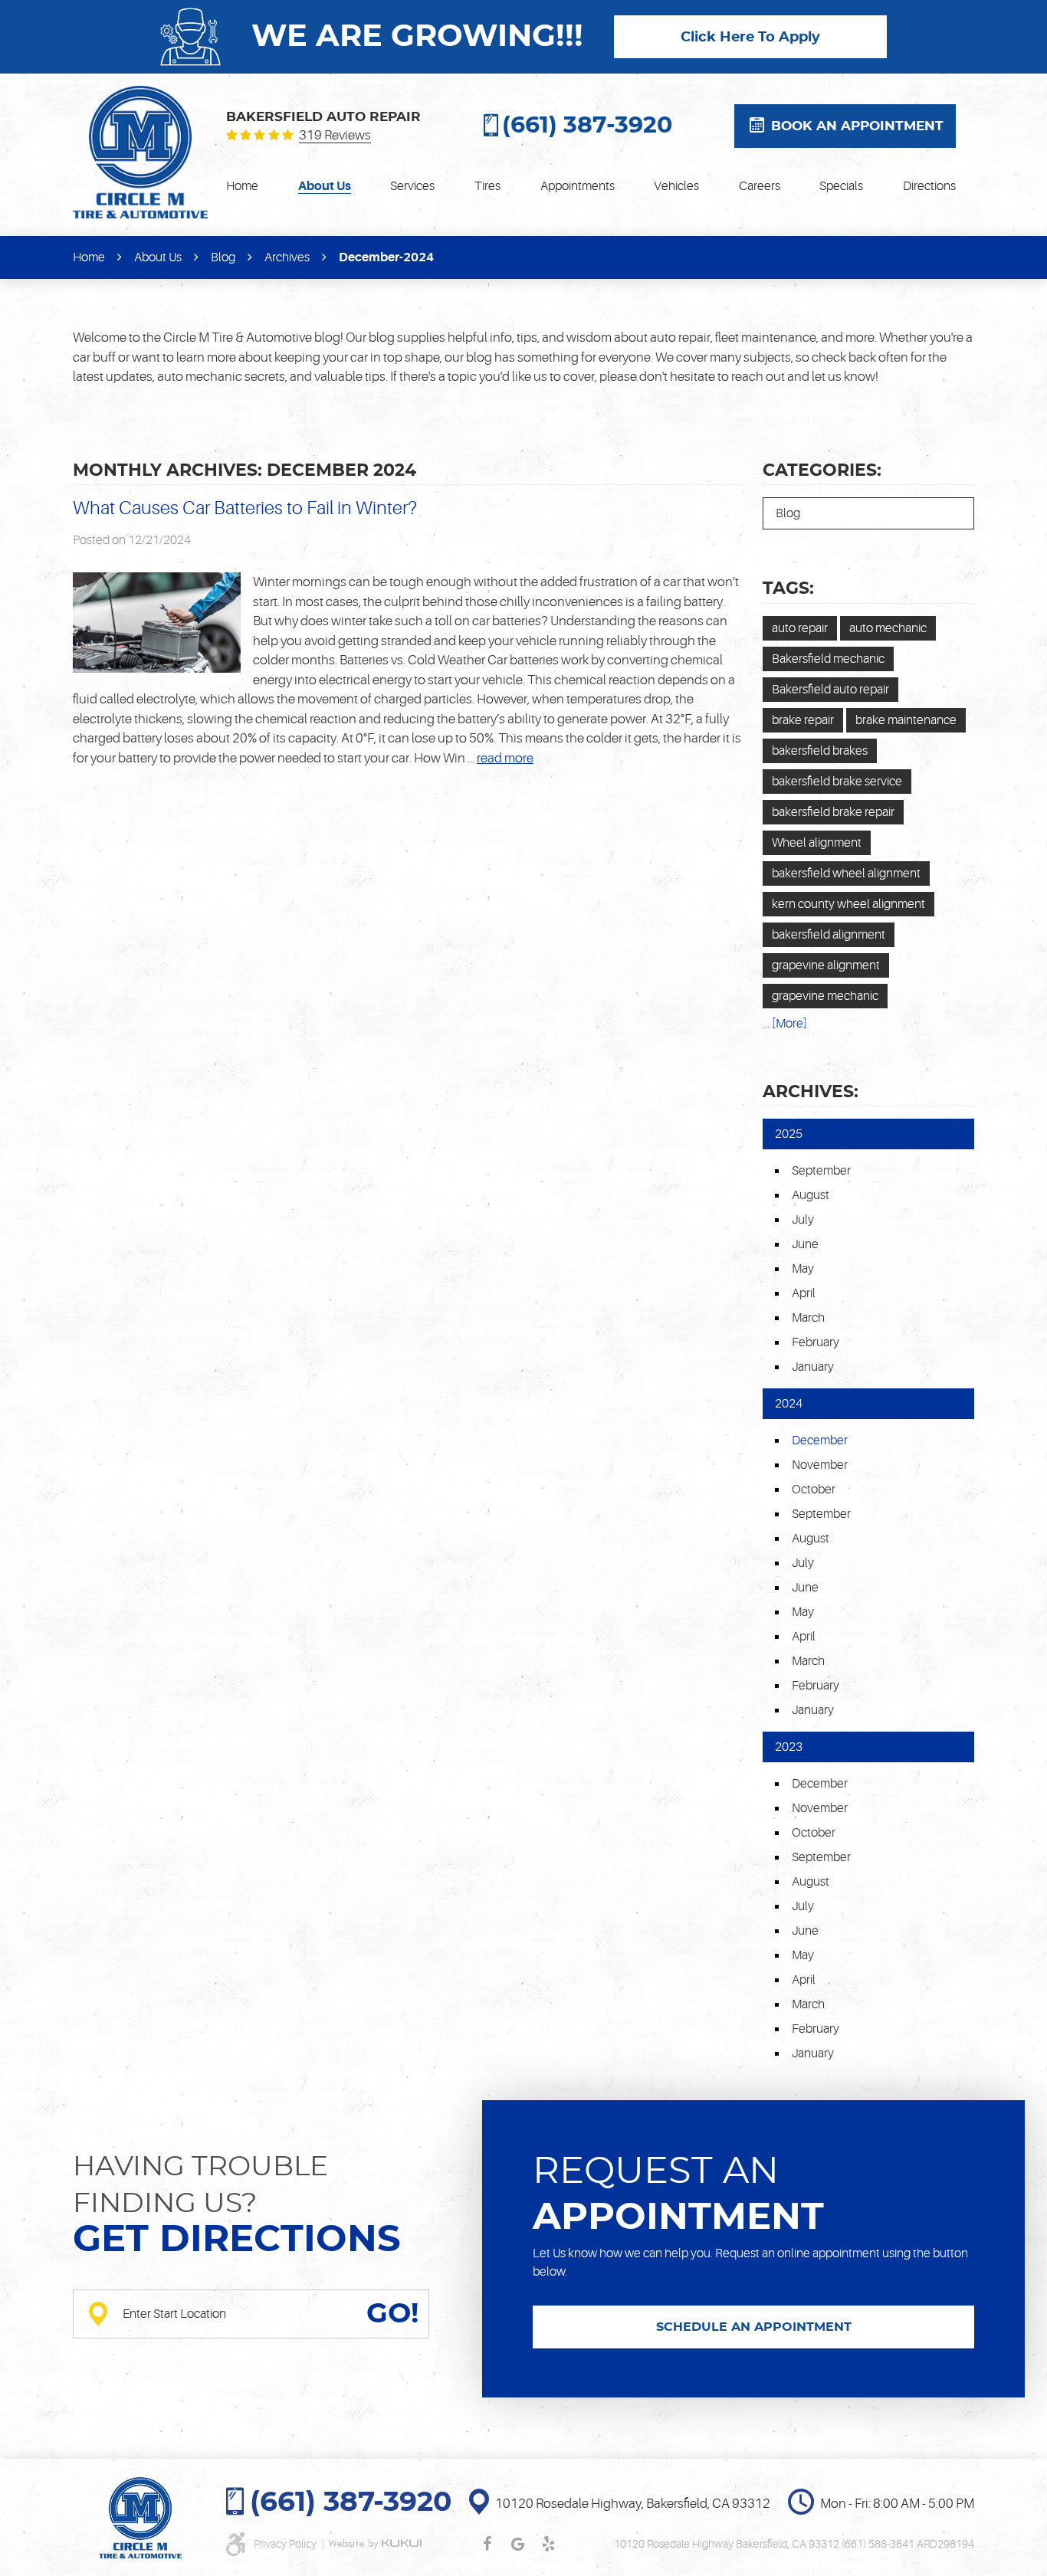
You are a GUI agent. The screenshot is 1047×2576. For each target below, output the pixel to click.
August (811, 1195)
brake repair (803, 720)
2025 (789, 1134)
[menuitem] (242, 186)
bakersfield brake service (837, 782)
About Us (325, 186)
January (813, 1367)
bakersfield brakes (820, 751)
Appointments (578, 186)
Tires (487, 186)
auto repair (800, 628)
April (804, 1293)
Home (242, 186)
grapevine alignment (826, 965)
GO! (392, 2314)
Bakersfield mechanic (828, 659)
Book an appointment (857, 126)
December (820, 1784)
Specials (841, 186)
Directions (929, 186)
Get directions (237, 2240)
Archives (287, 257)
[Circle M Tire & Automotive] (140, 152)
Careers (760, 186)
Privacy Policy (286, 2544)
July (803, 1220)
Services (412, 186)
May (803, 1269)
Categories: (822, 470)
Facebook (487, 2544)
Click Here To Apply (750, 38)
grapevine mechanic (825, 996)
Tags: (788, 588)
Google (518, 2544)
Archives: (811, 1092)
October (814, 1490)
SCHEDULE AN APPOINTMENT (754, 2327)
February (816, 1342)
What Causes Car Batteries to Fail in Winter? (245, 508)
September (821, 1171)
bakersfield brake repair (833, 812)
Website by (375, 2544)
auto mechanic (888, 628)
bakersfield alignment (829, 935)
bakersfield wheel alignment (846, 873)
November (820, 1465)
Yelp (549, 2544)
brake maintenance (906, 720)
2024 (789, 1404)
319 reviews (335, 136)
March (808, 1318)
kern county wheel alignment (848, 904)
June (805, 1244)
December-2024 (386, 257)
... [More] (785, 1024)
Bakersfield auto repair (830, 690)
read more (505, 758)
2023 (789, 1747)
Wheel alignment (817, 843)
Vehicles (676, 186)
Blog (223, 257)
